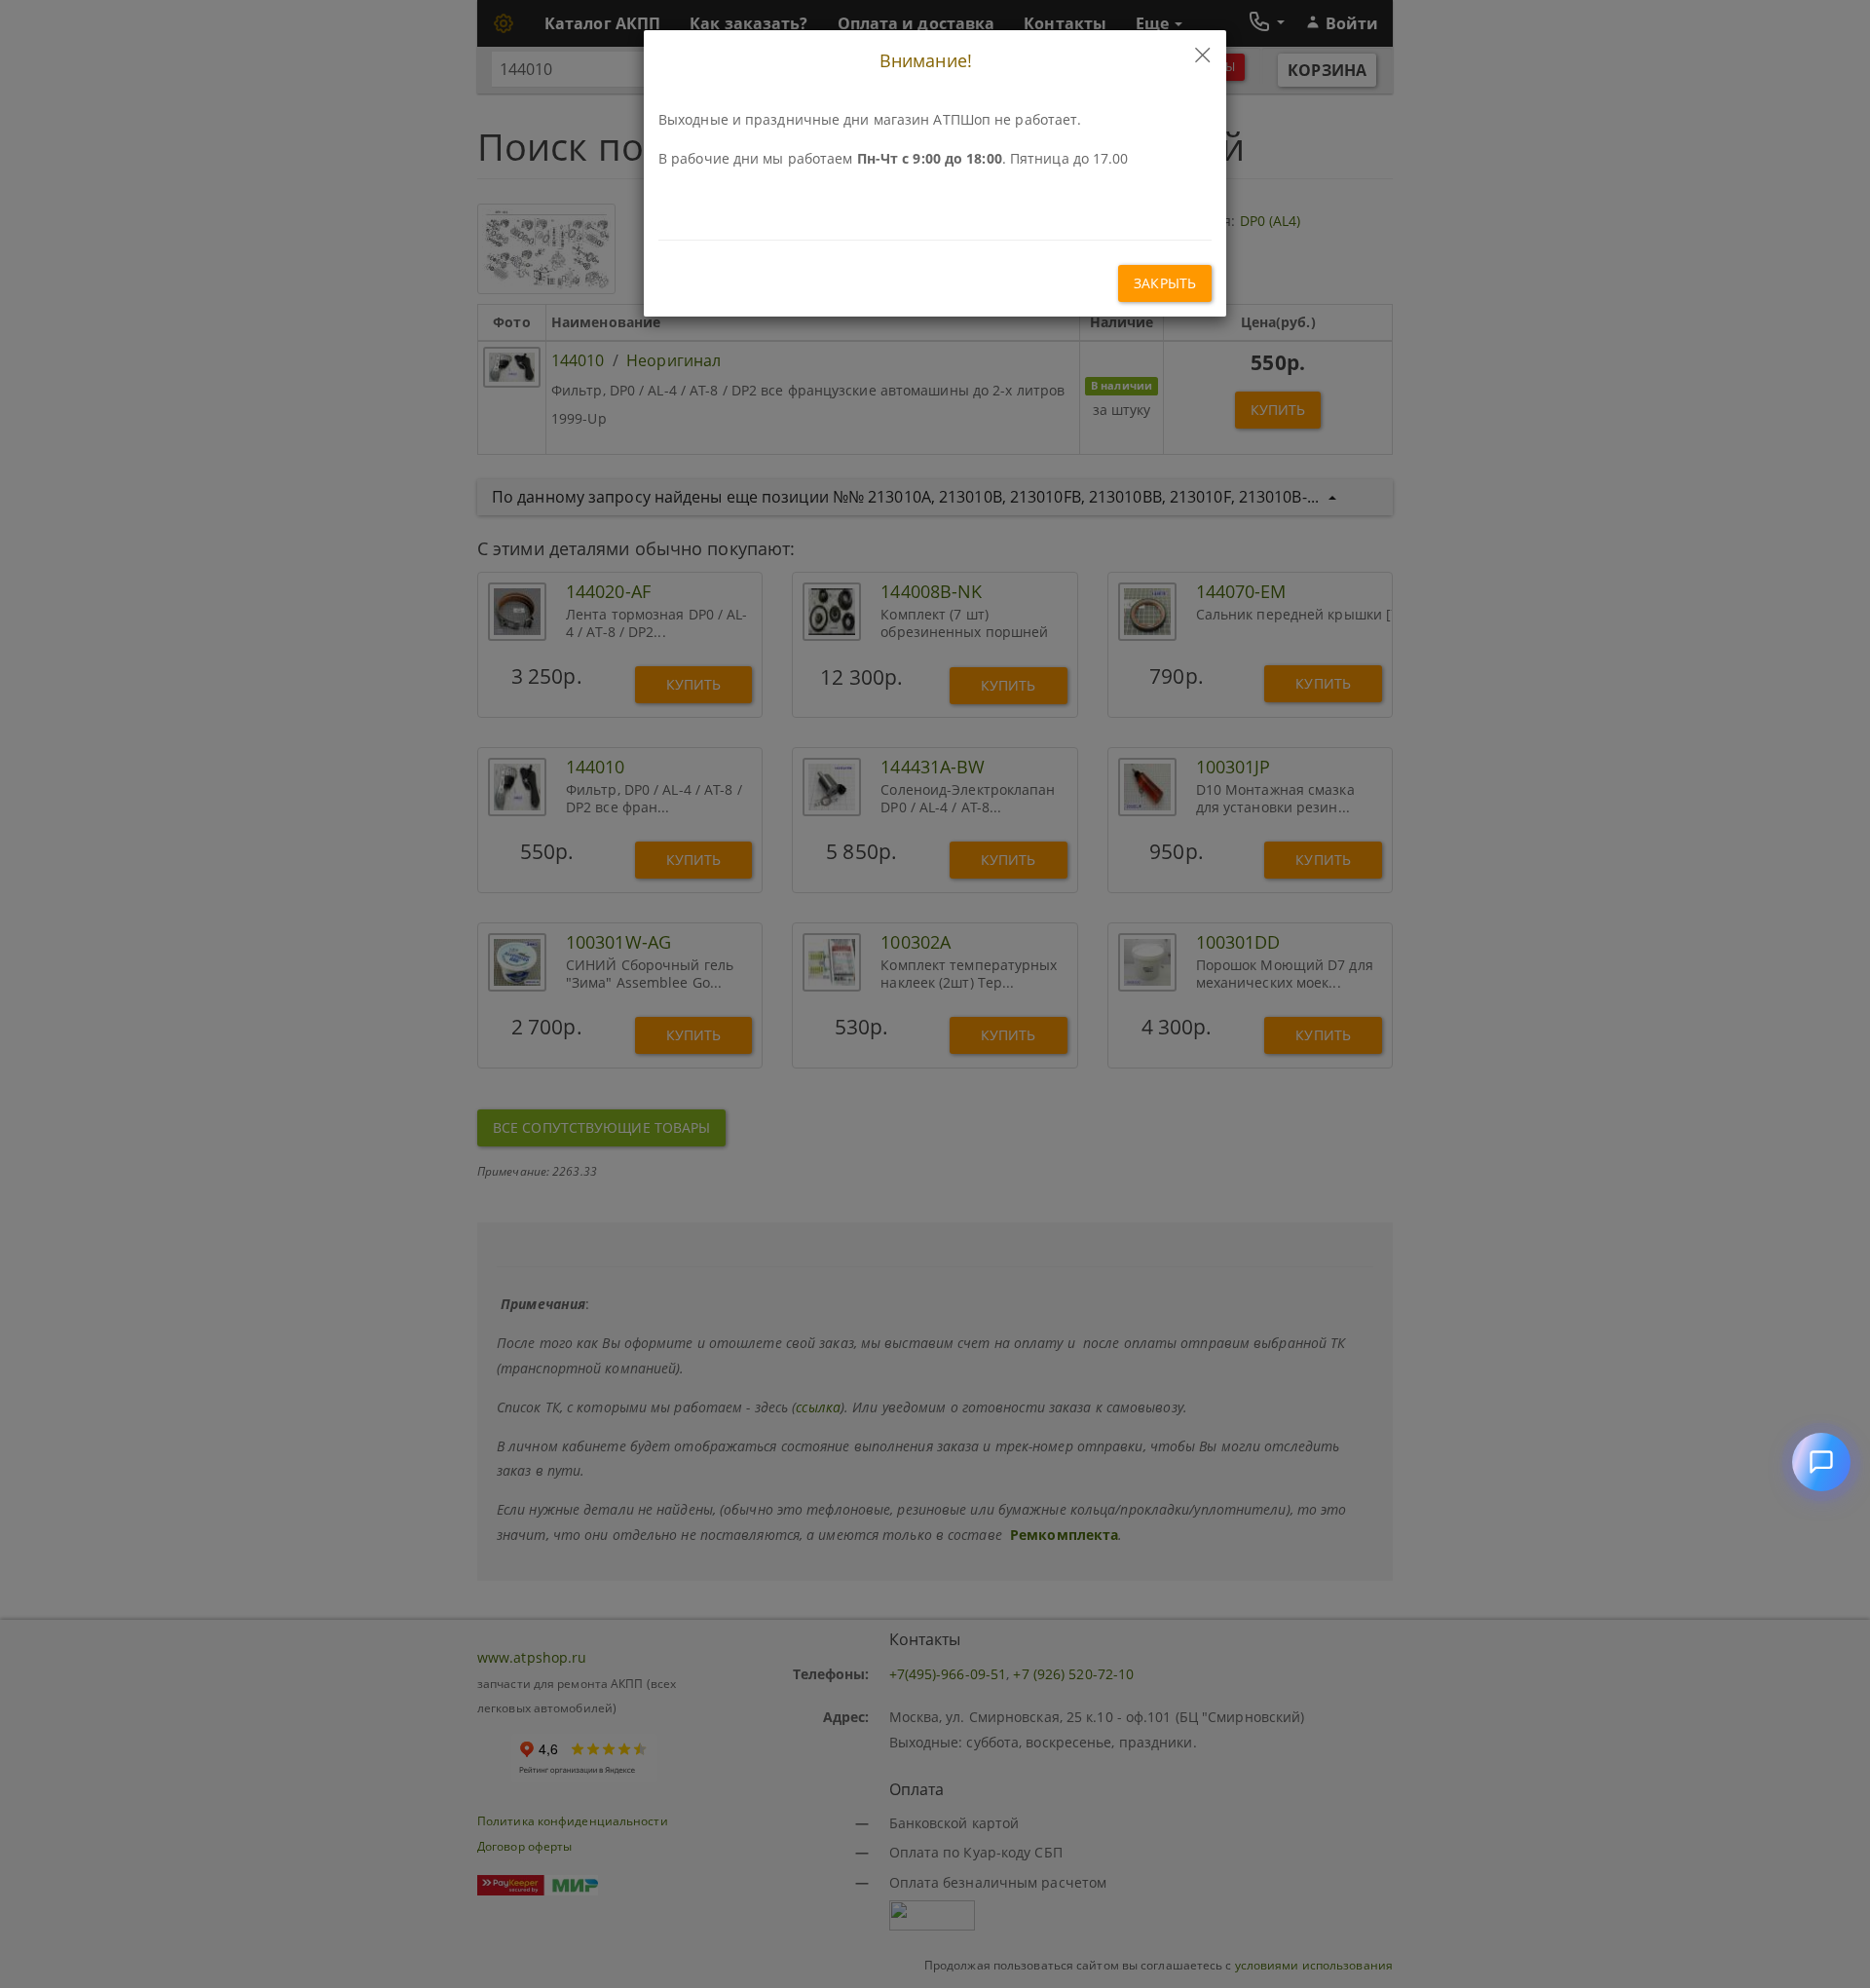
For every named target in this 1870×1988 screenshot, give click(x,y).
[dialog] (935, 994)
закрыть (1165, 283)
